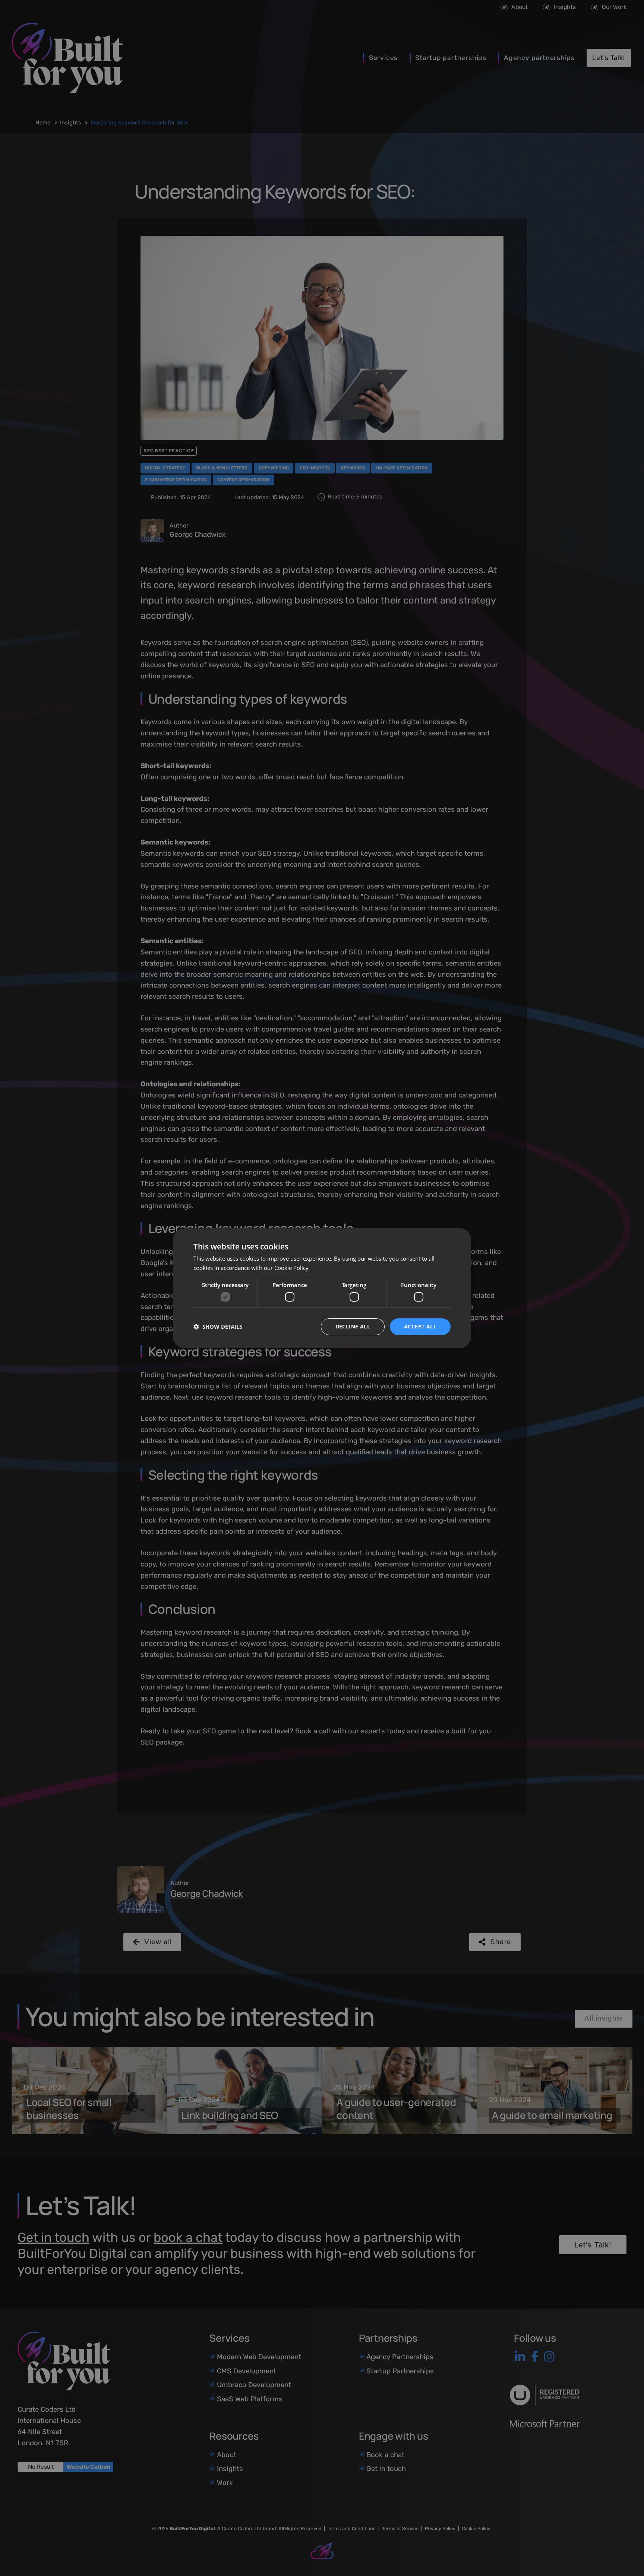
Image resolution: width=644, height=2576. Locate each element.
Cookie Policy (291, 1268)
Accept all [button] (420, 1326)
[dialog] (322, 1288)
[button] (218, 1327)
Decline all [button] (353, 1326)
